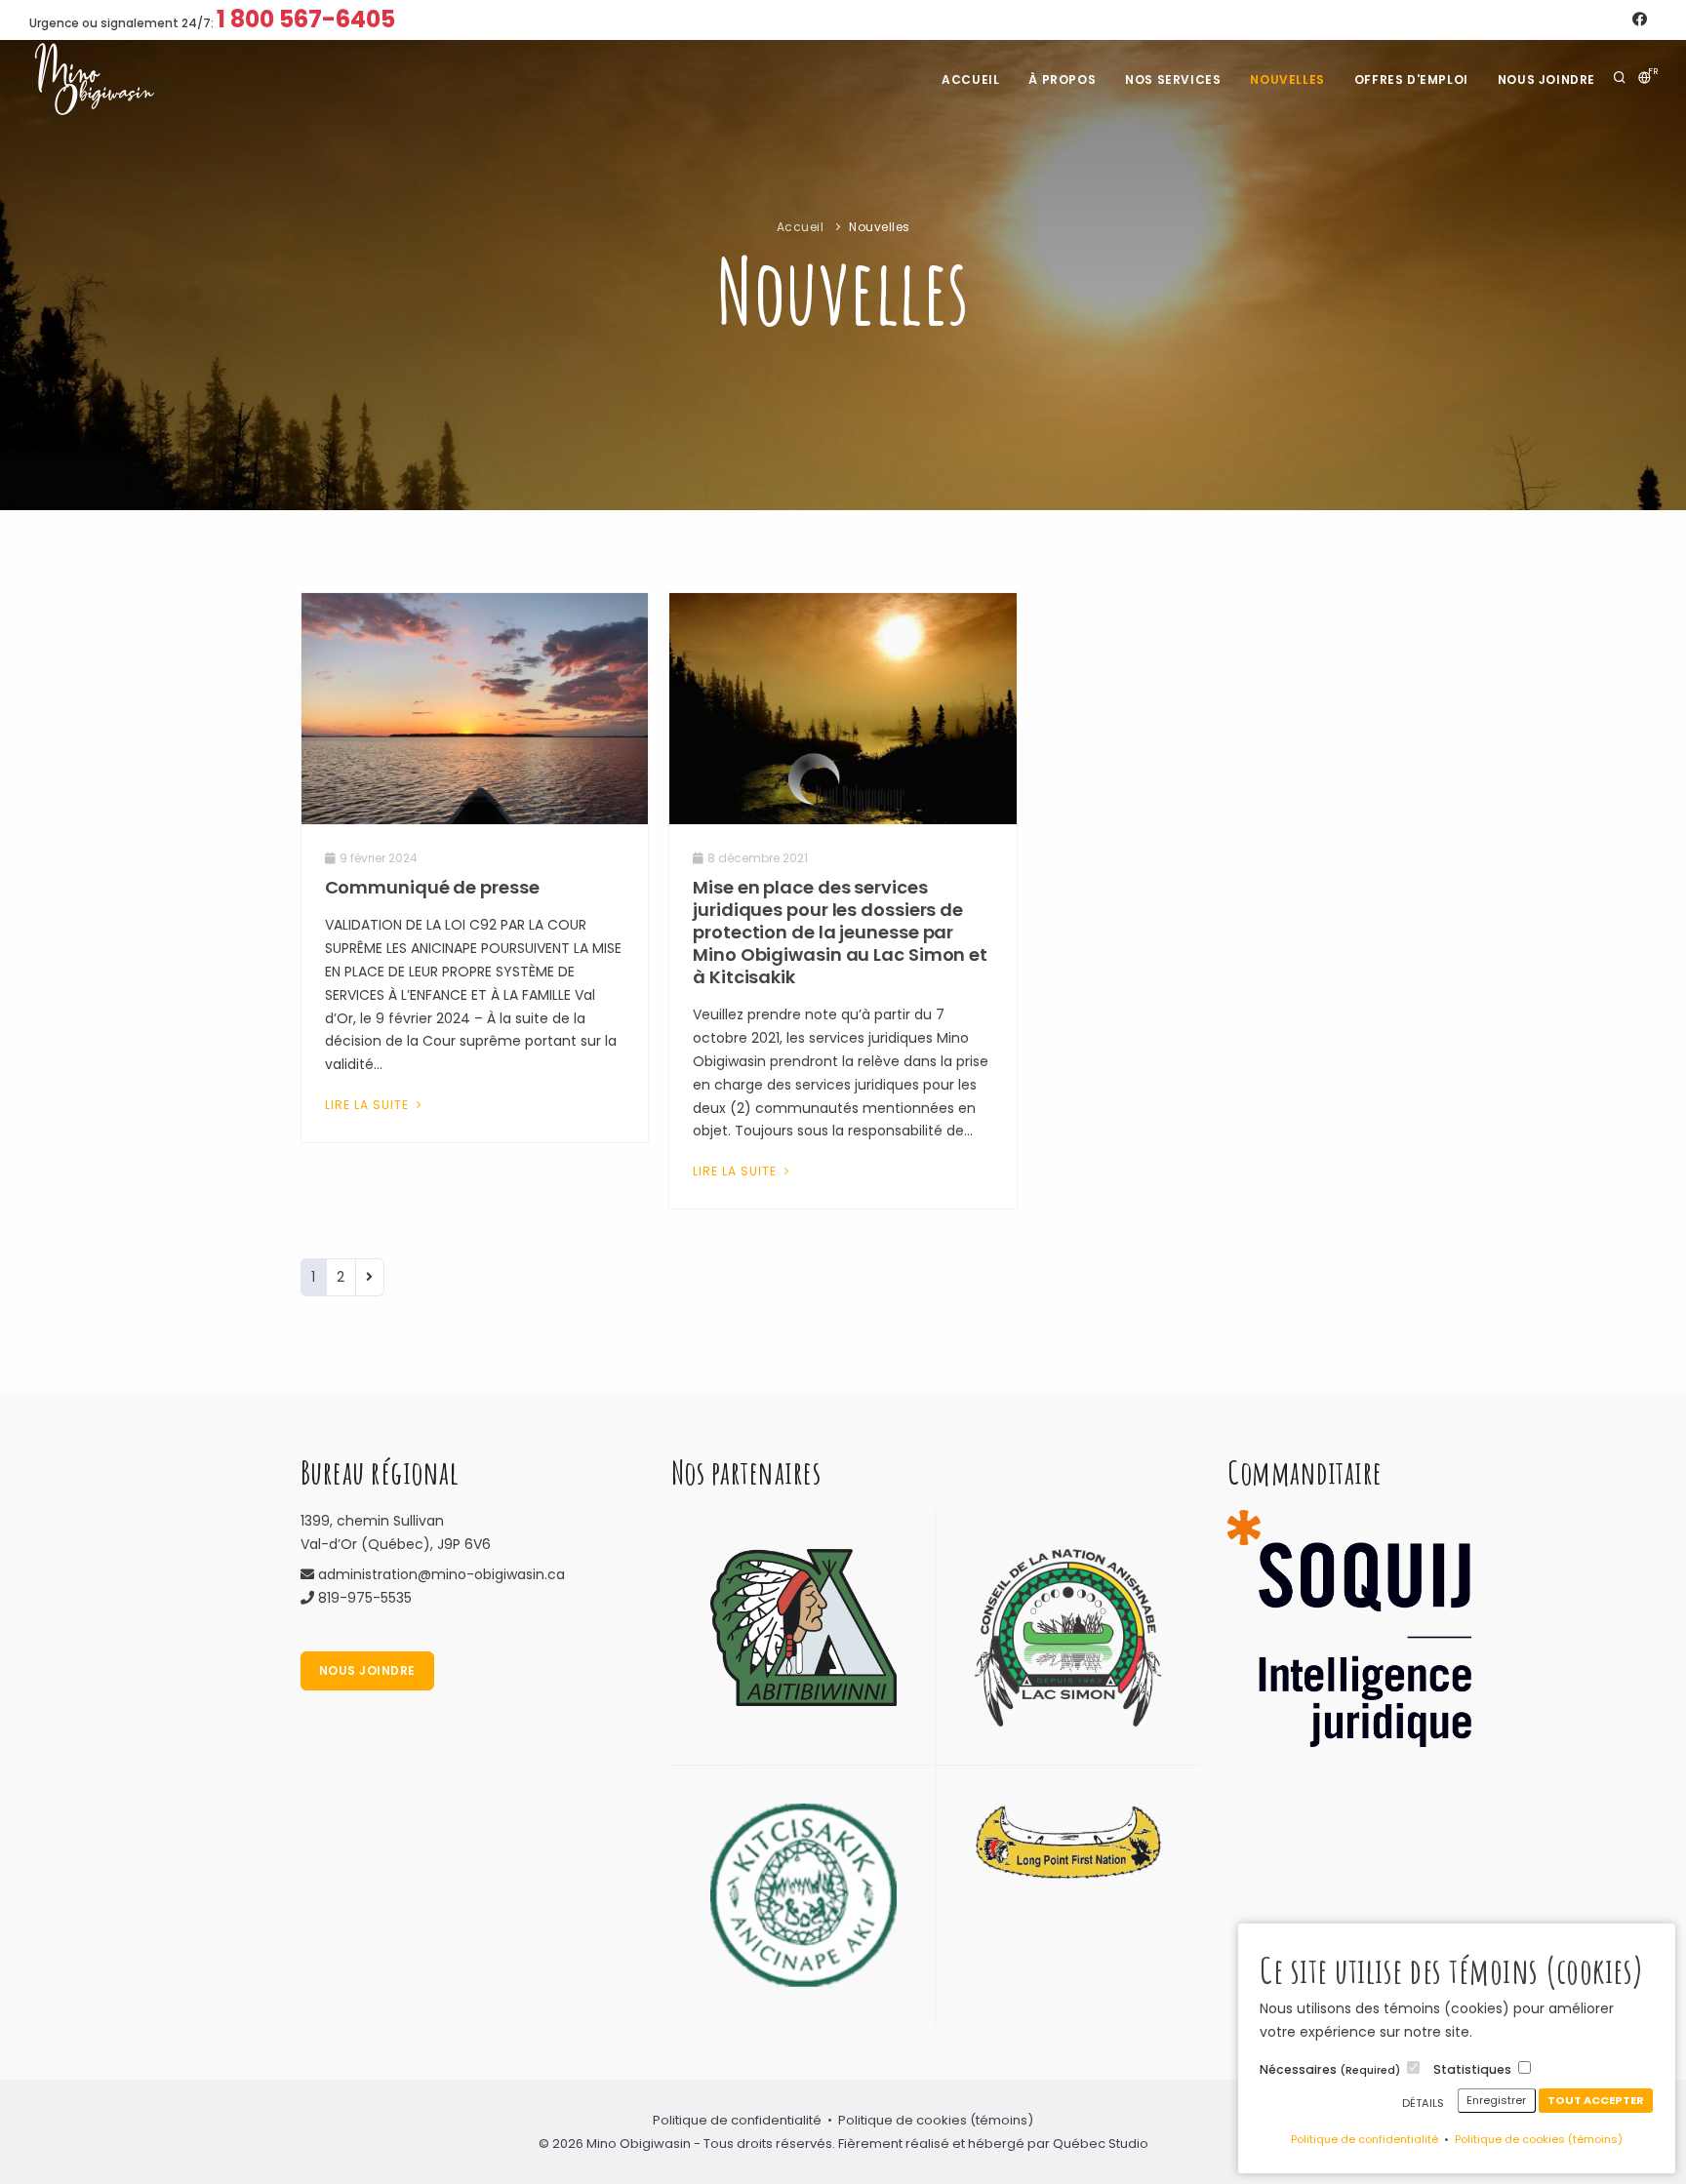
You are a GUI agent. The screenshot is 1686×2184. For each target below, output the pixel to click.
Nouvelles (1287, 79)
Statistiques (1472, 2069)
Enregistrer (1496, 2100)
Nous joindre (1546, 79)
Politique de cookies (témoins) (1539, 2139)
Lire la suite (369, 1105)
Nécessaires (1330, 2069)
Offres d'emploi (1411, 79)
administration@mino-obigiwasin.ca (442, 1574)
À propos (1062, 79)
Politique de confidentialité (1365, 2139)
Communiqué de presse (432, 887)
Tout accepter (1596, 2100)
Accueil (970, 79)
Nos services (1173, 79)
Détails (1423, 2103)
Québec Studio (1101, 2144)
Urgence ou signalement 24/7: (212, 19)
